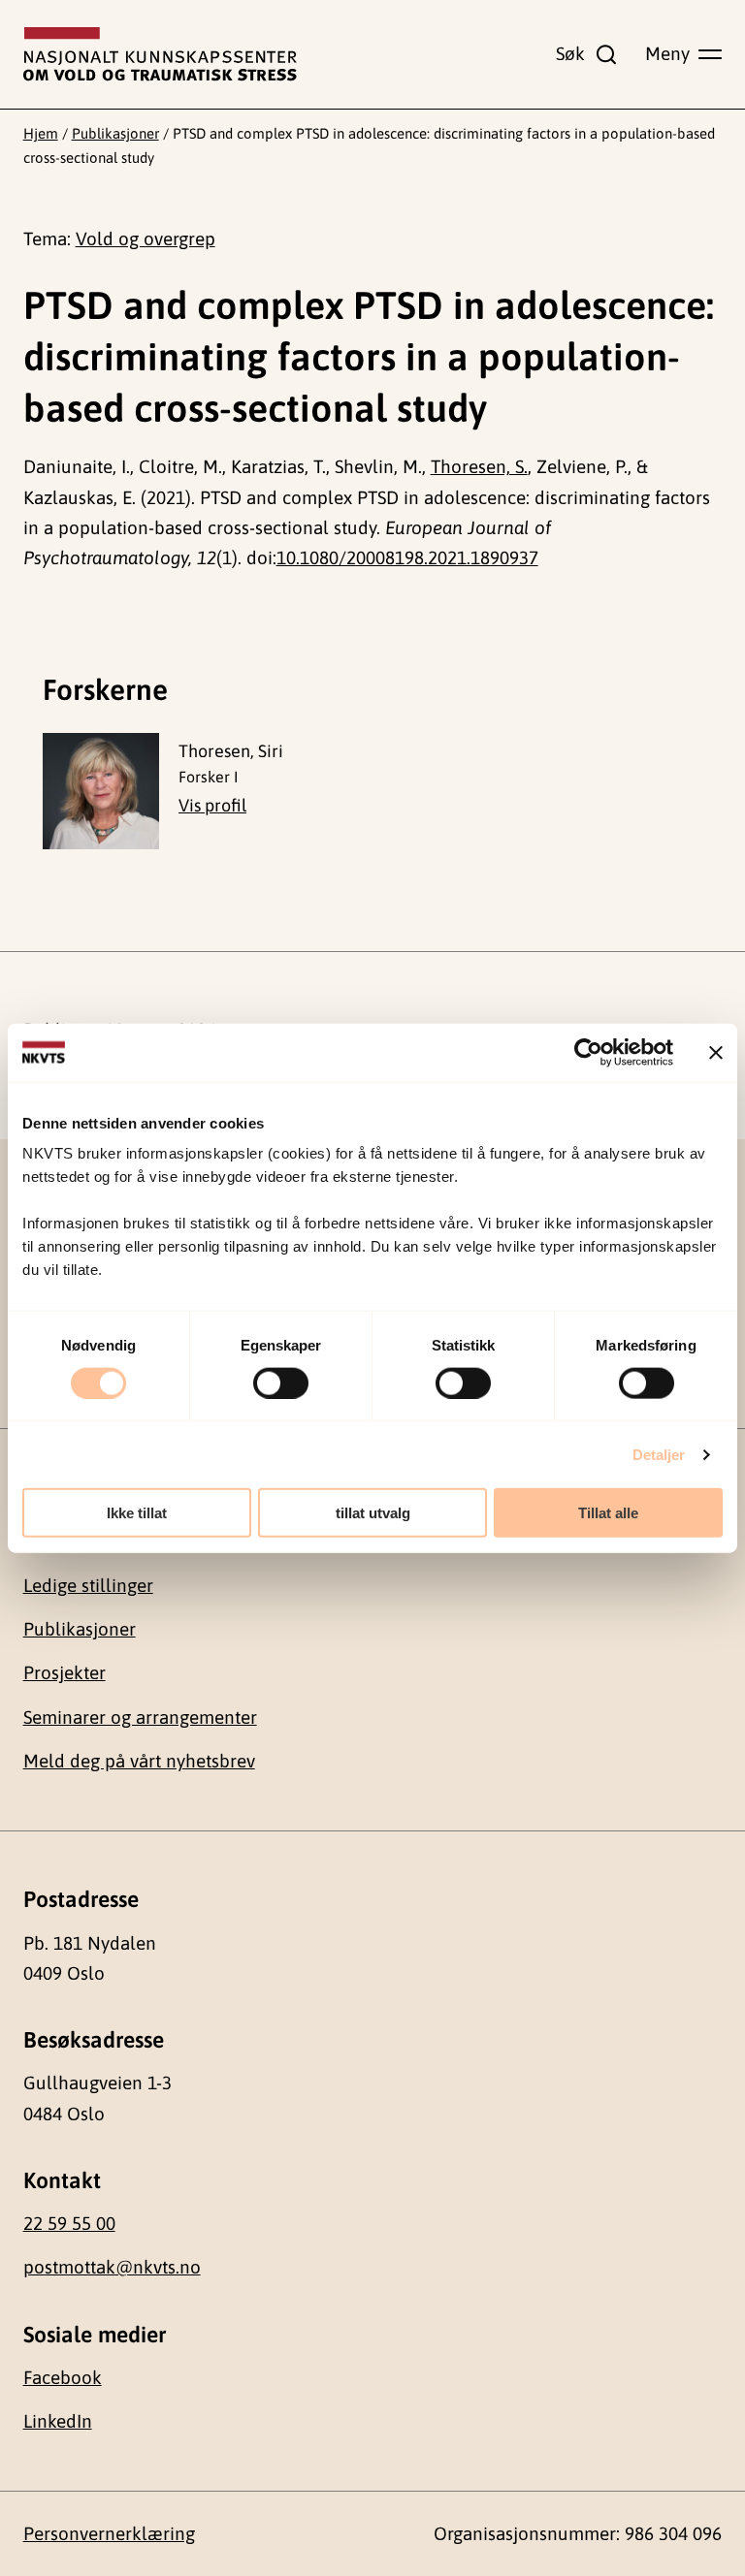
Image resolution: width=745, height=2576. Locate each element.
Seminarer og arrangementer (140, 1717)
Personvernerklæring (109, 2533)
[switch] (281, 1383)
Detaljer (659, 1454)
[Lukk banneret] (716, 1052)
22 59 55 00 (69, 2223)
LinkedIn (58, 2421)
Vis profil (212, 805)
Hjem (41, 133)
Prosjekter (65, 1672)
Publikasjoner (115, 133)
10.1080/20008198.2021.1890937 (407, 557)
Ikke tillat (137, 1513)
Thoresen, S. (479, 466)
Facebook (63, 2377)
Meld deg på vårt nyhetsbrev (139, 1761)
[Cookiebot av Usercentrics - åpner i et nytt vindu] (588, 1052)
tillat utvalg (373, 1513)
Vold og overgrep (146, 239)
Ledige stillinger (88, 1585)
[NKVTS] (160, 54)
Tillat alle (608, 1513)
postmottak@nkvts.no (112, 2267)
